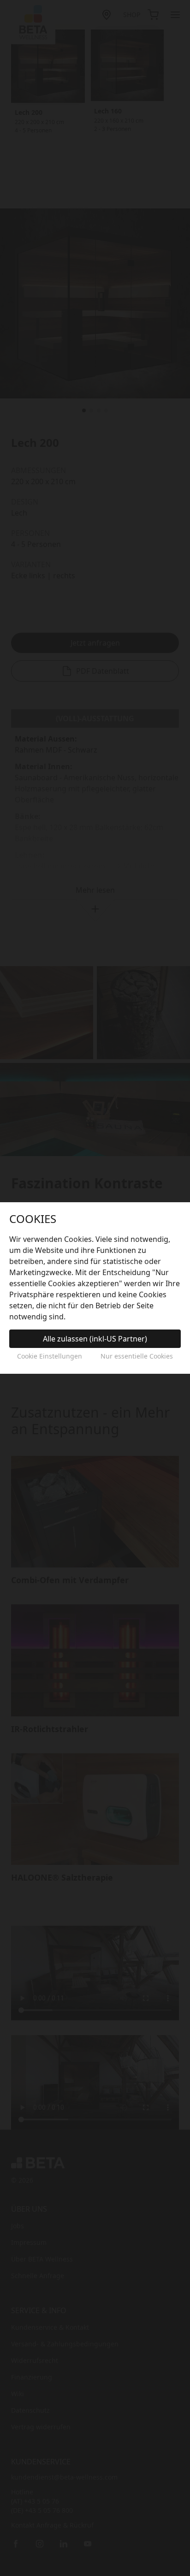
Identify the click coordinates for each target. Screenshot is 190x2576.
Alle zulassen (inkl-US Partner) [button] (95, 1339)
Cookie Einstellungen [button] (50, 1356)
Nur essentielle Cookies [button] (137, 1356)
